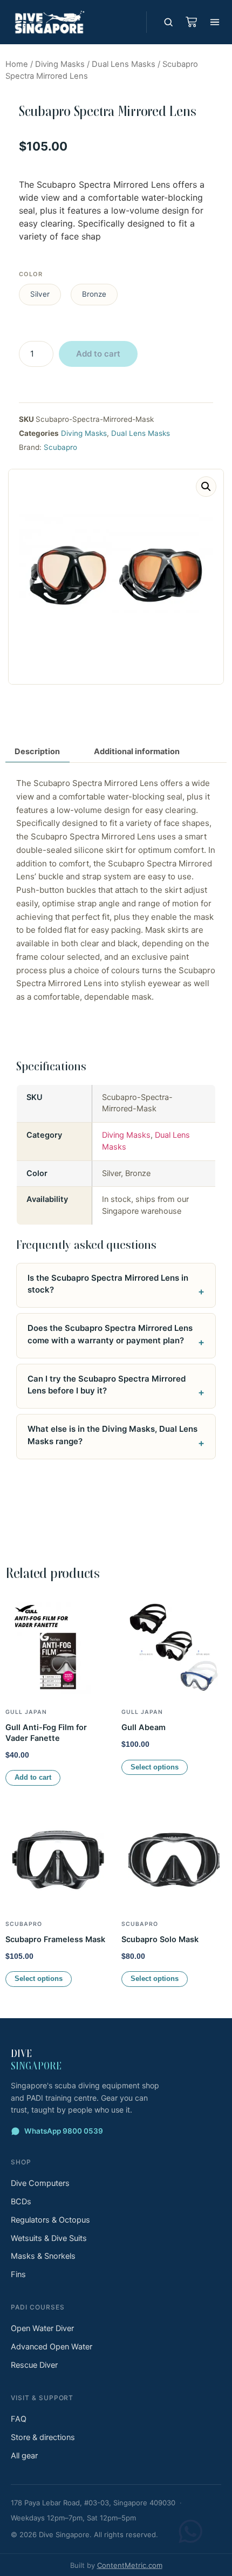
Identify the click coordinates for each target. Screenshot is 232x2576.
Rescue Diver (34, 2365)
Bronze (94, 294)
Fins (18, 2274)
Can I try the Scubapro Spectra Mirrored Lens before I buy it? (107, 1385)
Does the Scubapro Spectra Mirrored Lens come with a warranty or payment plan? (110, 1334)
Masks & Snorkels (43, 2256)
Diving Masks (60, 64)
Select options (155, 1767)
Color (31, 274)
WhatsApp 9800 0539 (64, 2131)
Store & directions (43, 2437)
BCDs (21, 2202)
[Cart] (191, 22)
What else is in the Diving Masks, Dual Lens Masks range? (112, 1435)
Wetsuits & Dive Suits (49, 2238)
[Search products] (168, 22)
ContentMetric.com (130, 2565)
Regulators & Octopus (50, 2220)
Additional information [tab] (137, 751)
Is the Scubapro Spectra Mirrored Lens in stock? (108, 1284)
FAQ (19, 2419)
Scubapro (60, 447)
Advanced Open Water (52, 2347)
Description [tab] (37, 751)
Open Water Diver (42, 2328)
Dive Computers (40, 2183)
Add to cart (98, 354)
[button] (206, 487)
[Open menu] (215, 22)
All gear (24, 2456)
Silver (40, 294)
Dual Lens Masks (124, 64)
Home (17, 64)
